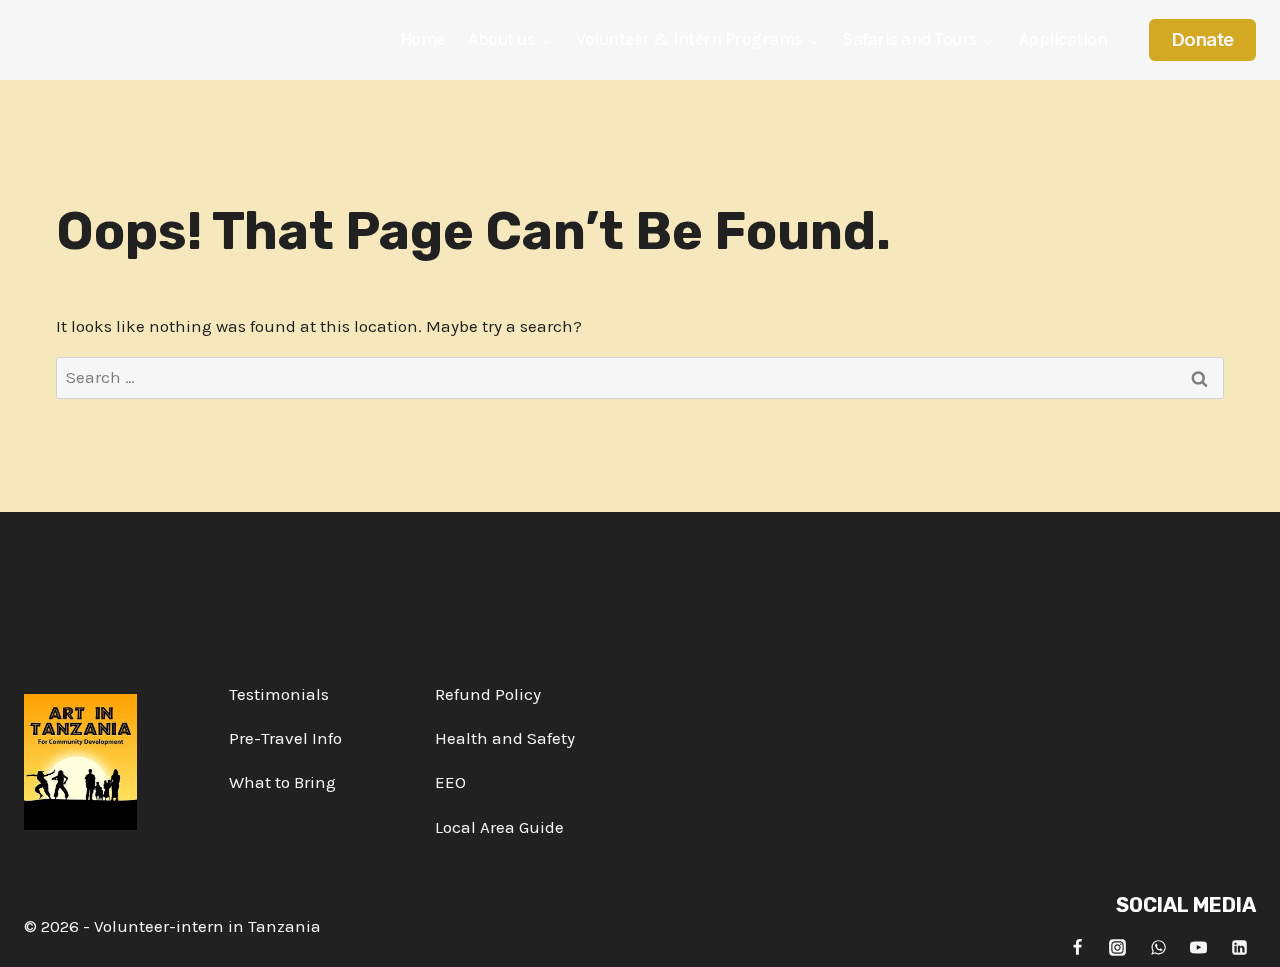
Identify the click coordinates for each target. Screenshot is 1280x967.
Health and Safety (505, 738)
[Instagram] (1118, 947)
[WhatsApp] (1158, 947)
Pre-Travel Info (285, 738)
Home (422, 39)
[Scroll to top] (1247, 936)
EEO (450, 782)
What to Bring (282, 782)
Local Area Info (502, 572)
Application (1063, 39)
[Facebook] (1077, 947)
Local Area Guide (499, 827)
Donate (1203, 39)
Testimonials (279, 694)
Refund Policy (488, 694)
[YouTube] (1199, 947)
